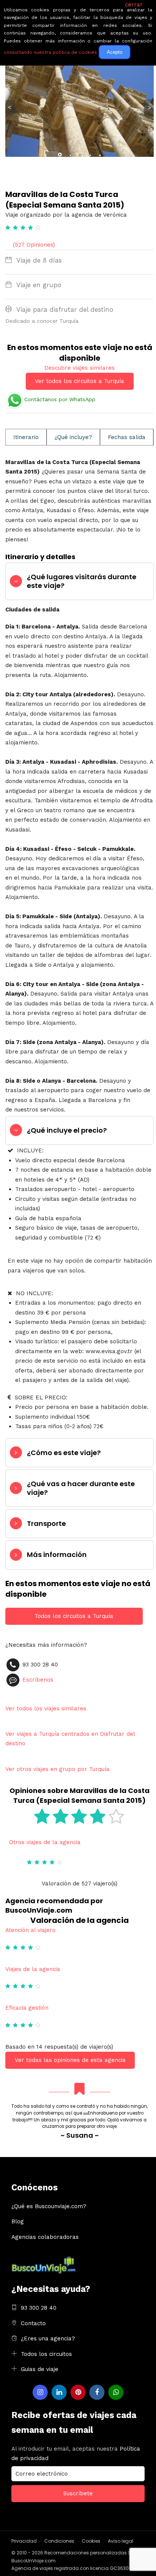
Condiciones (59, 2541)
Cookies (91, 2541)
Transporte (46, 1523)
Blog (18, 2221)
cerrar (134, 5)
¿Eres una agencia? (48, 2338)
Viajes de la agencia (33, 1969)
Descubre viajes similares (80, 368)
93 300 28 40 (39, 2308)
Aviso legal (121, 2541)
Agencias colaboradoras (45, 2237)
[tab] (80, 581)
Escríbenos (38, 1680)
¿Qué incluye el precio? (67, 1130)
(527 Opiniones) (34, 245)
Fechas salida (127, 437)
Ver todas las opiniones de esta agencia (70, 2060)
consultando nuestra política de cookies (50, 52)
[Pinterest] (78, 2392)
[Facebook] (97, 2392)
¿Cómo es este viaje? (64, 1453)
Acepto (115, 52)
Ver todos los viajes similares (46, 1708)
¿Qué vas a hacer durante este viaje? (81, 1488)
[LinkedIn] (59, 2392)
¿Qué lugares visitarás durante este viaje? (82, 581)
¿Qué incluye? (73, 437)
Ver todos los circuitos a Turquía (80, 381)
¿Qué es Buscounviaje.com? (49, 2206)
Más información (57, 1555)
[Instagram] (40, 2392)
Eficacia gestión (27, 2008)
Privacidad (24, 2541)
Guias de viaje (40, 2369)
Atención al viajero (30, 1930)
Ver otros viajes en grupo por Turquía (57, 1769)
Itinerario (26, 437)
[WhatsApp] (116, 2392)
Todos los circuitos (46, 2354)
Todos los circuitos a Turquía (74, 1616)
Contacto (33, 2323)
